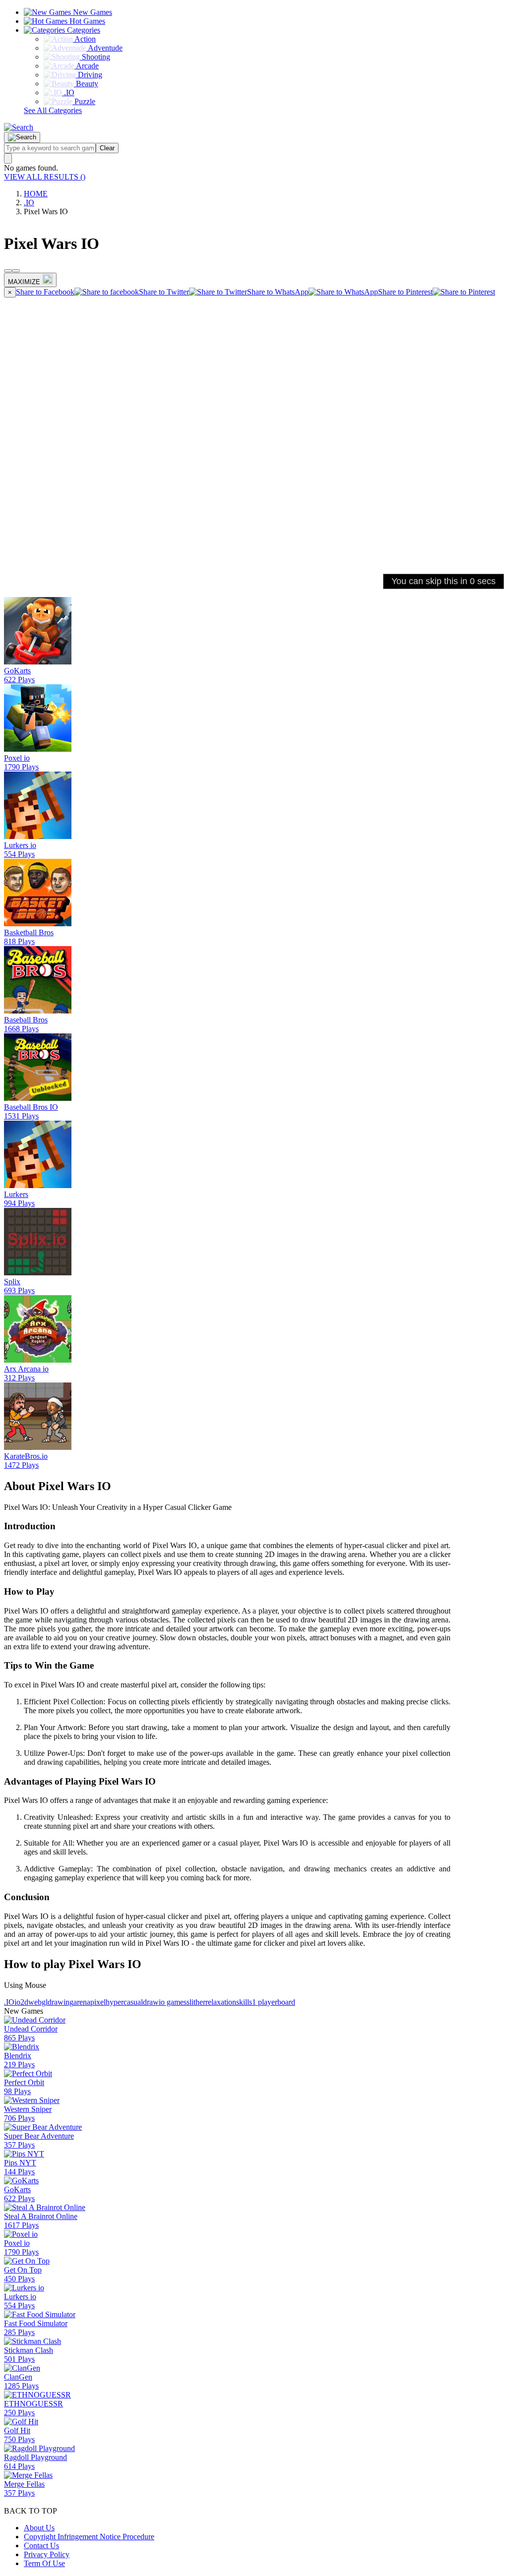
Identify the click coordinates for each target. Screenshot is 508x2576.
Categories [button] (83, 30)
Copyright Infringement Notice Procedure (89, 2537)
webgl (38, 2002)
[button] (19, 127)
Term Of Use (44, 2563)
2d (24, 2002)
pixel (98, 2002)
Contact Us (41, 2546)
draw (151, 2002)
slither (196, 2002)
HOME (36, 194)
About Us (39, 2528)
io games (173, 2002)
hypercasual (124, 2002)
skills (244, 2002)
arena (82, 2002)
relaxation (221, 2002)
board (286, 2002)
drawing (61, 2002)
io (17, 2002)
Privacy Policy (47, 2554)
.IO (29, 203)
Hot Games (86, 21)
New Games (92, 12)
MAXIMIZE (24, 282)
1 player (265, 2002)
